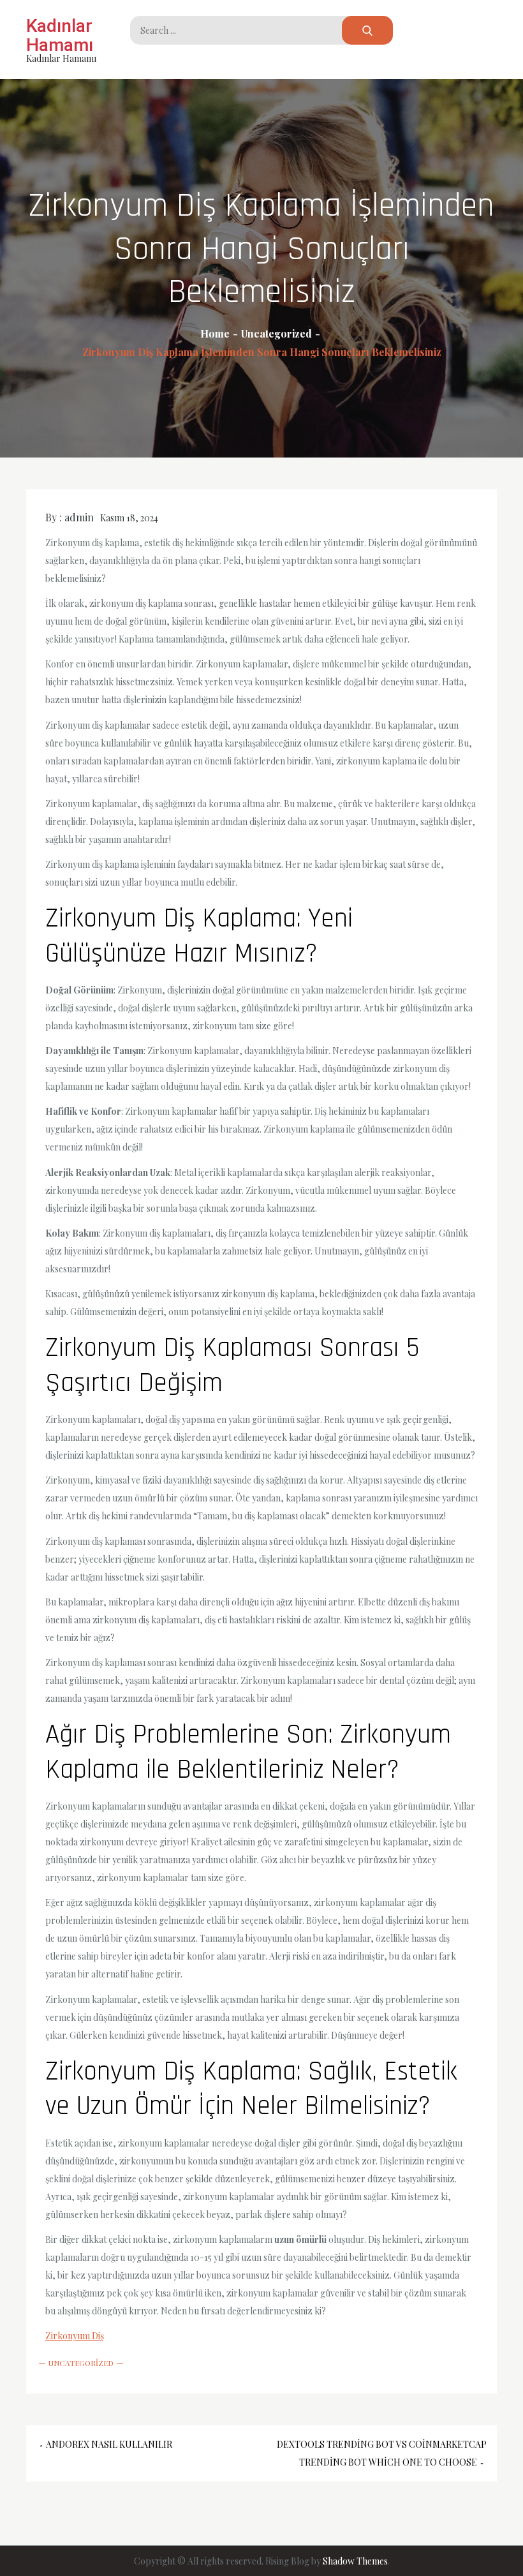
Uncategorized (81, 2363)
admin (79, 517)
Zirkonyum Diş (75, 2336)
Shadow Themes (355, 2561)
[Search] (367, 30)
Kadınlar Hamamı (60, 35)
